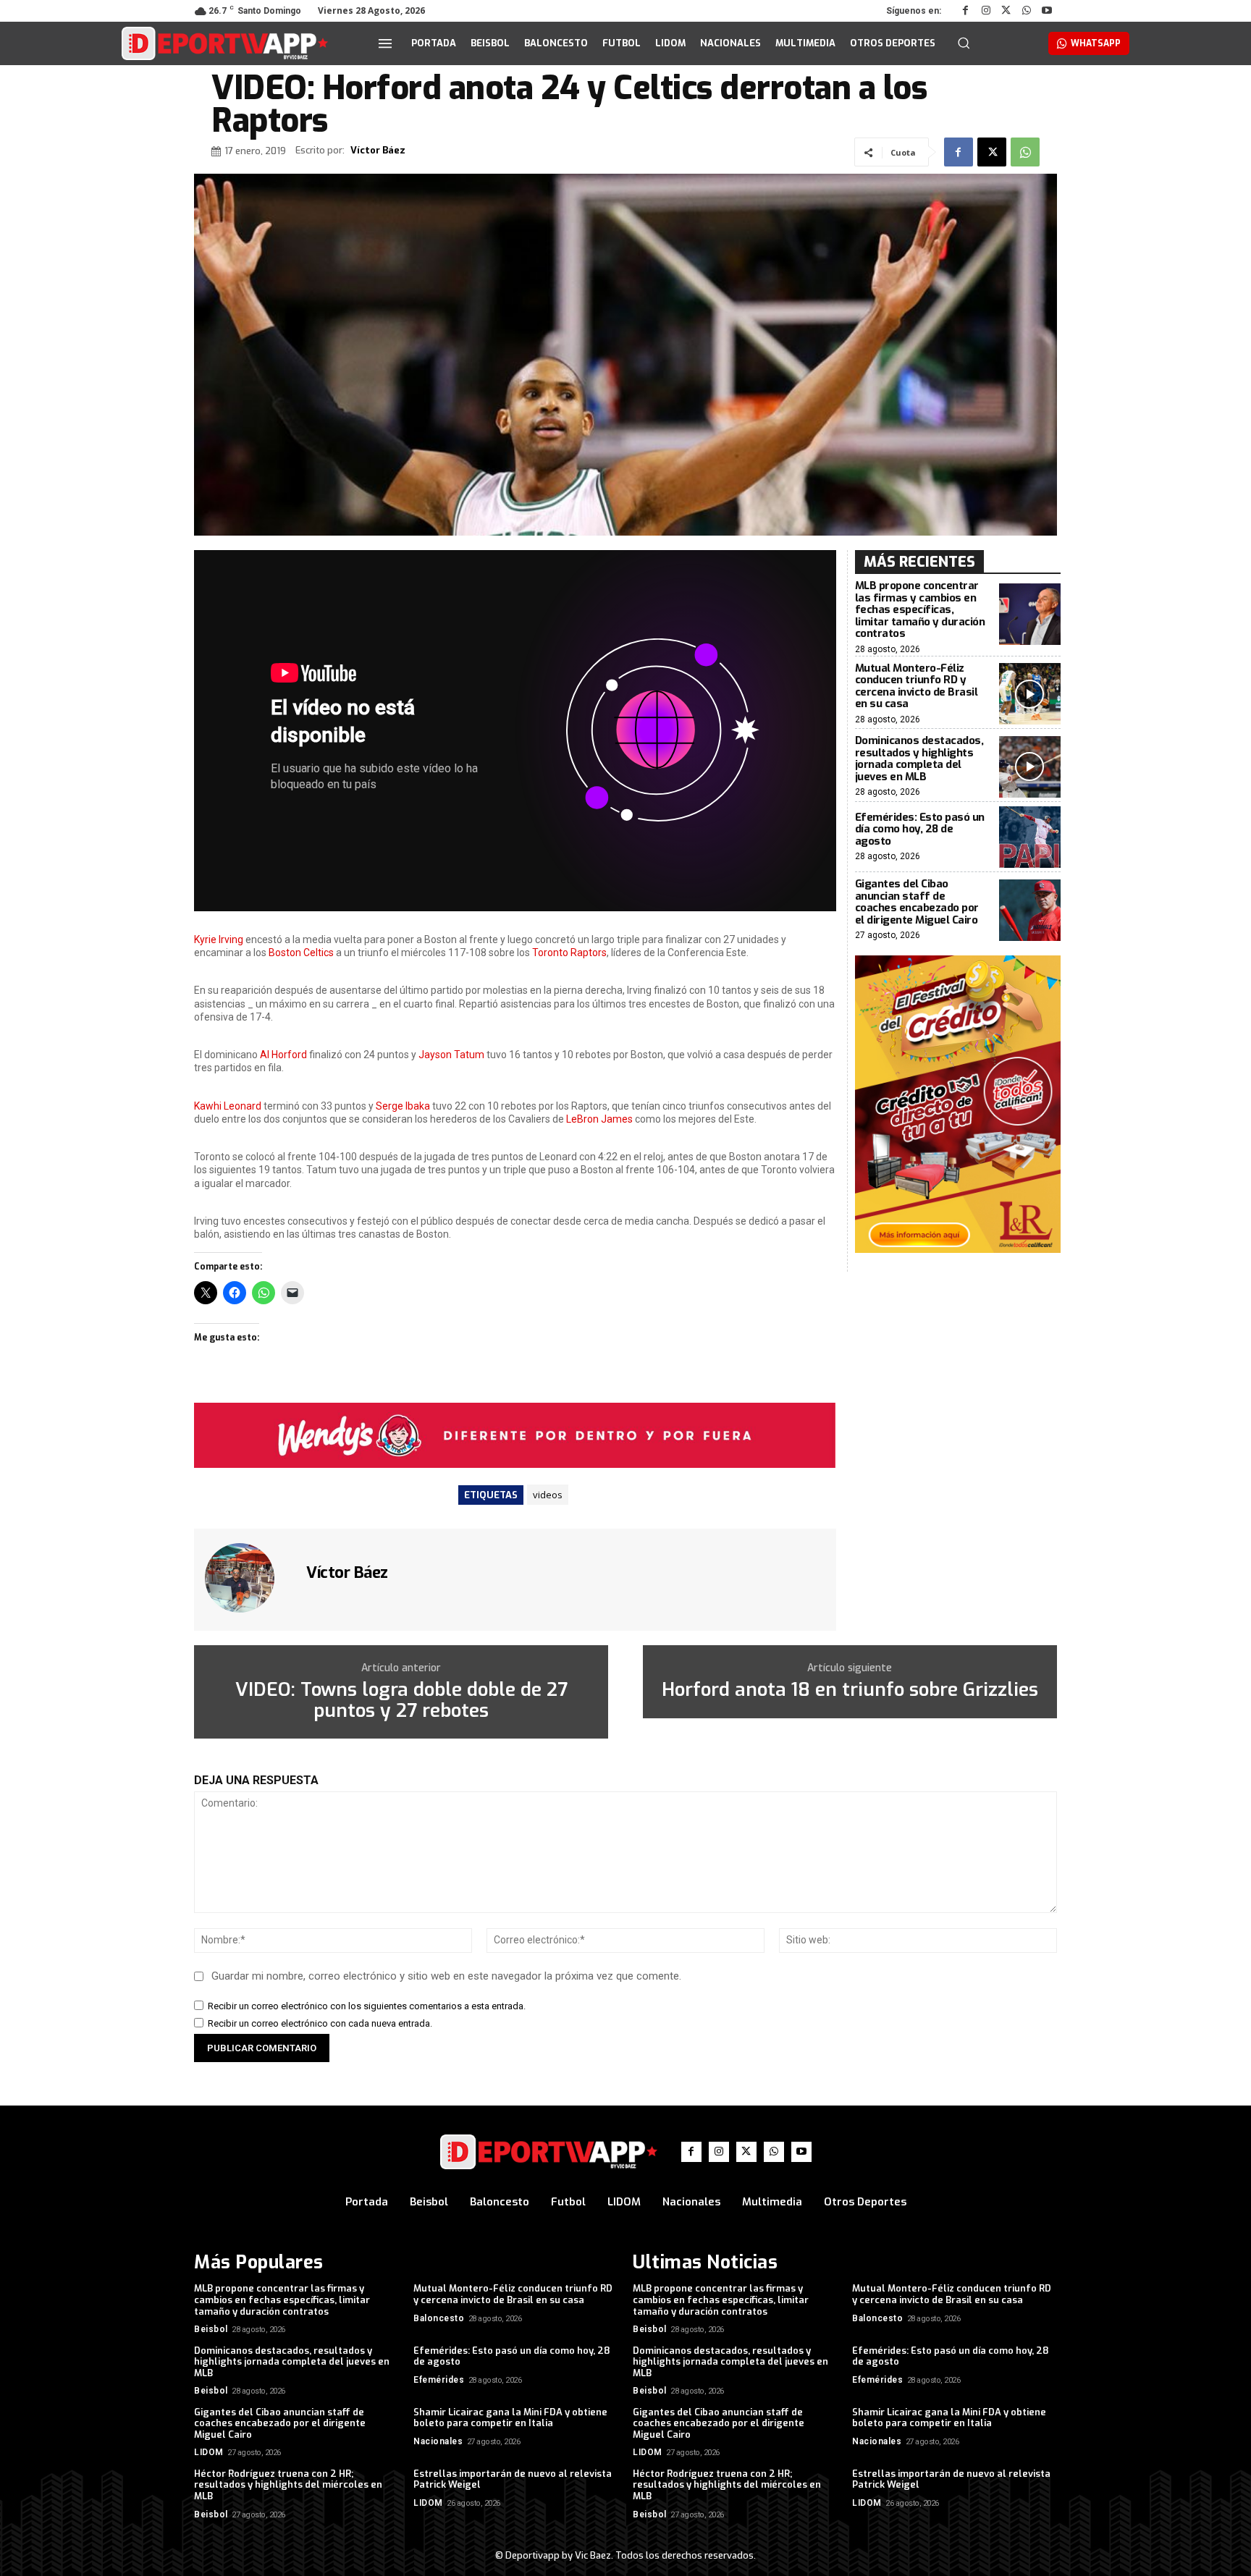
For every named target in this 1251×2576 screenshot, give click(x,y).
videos (548, 1495)
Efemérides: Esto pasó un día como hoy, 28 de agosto (920, 829)
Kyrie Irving (219, 939)
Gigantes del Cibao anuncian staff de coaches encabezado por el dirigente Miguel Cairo (917, 902)
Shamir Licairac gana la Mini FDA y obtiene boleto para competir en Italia (510, 2418)
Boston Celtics (301, 953)
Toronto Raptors (569, 953)
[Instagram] (986, 11)
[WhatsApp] (1027, 11)
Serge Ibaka (403, 1106)
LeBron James (599, 1119)
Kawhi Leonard (228, 1106)
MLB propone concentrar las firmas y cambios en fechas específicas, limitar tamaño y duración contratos (920, 609)
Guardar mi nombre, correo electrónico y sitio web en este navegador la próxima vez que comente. (446, 1976)
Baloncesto (439, 2318)
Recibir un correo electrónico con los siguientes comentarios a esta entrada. (367, 2006)
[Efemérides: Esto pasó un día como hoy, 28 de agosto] (1030, 837)
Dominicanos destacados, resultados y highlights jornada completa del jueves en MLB (919, 759)
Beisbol (211, 2329)
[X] (1006, 11)
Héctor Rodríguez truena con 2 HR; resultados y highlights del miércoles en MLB (288, 2485)
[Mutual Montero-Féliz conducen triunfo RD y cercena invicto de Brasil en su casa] (1030, 694)
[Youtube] (1047, 11)
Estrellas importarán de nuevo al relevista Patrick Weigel (513, 2479)
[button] (964, 43)
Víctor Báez (378, 151)
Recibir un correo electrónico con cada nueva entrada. (320, 2023)
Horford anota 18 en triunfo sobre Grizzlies (850, 1690)
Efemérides (439, 2380)
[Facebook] (966, 11)
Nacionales (438, 2441)
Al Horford (283, 1055)
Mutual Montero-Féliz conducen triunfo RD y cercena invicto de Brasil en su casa (917, 686)
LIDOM (209, 2452)
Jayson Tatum (451, 1055)
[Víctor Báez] (248, 1578)
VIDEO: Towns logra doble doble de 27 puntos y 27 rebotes (401, 1701)
